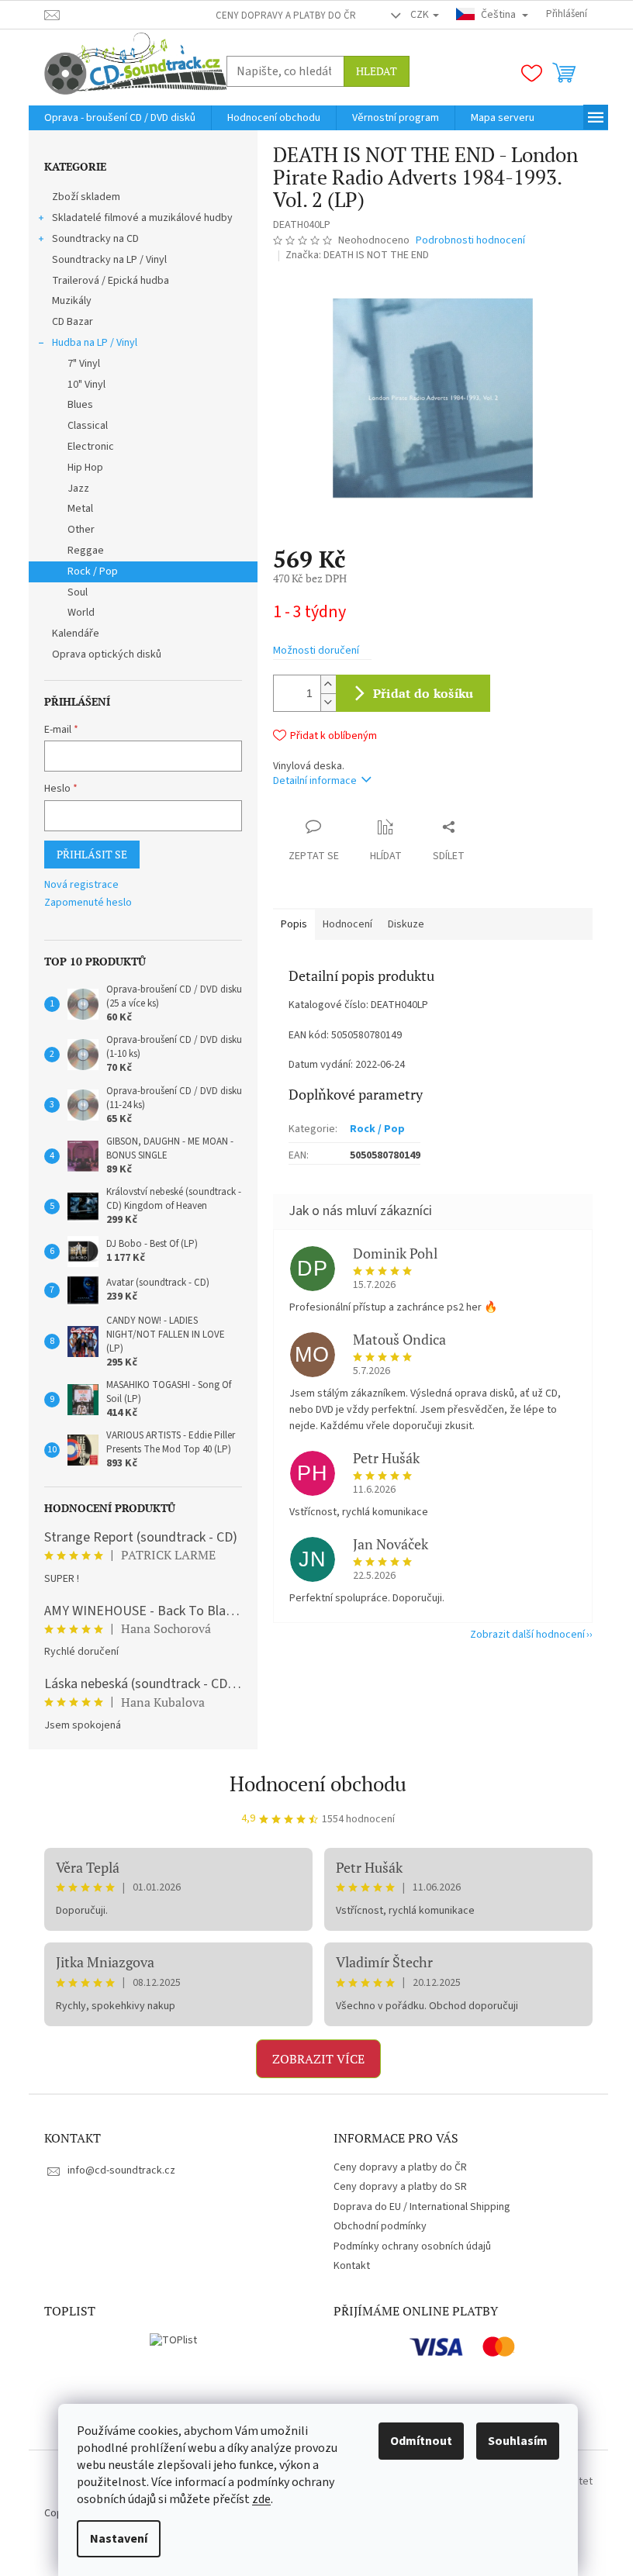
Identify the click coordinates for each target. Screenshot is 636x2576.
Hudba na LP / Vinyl (95, 343)
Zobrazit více (318, 2059)
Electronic (91, 447)
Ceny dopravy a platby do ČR (286, 16)
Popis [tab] (294, 924)
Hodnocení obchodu (318, 1784)
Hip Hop (85, 468)
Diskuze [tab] (406, 924)
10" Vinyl (86, 385)
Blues (80, 405)
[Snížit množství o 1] (328, 702)
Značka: (357, 255)
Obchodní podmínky (380, 2226)
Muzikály (72, 301)
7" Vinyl (84, 364)
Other (81, 530)
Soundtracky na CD (95, 239)
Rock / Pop (93, 571)
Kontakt (352, 2266)
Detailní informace (315, 781)
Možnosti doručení (316, 651)
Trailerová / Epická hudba (111, 281)
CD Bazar (73, 322)
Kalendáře (76, 634)
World (81, 613)
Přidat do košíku (423, 693)
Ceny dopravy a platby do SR (400, 2187)
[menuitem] (120, 118)
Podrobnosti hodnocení (470, 241)
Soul (78, 592)
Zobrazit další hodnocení (527, 1635)
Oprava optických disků (107, 654)
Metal (80, 509)
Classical (88, 426)
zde (261, 2499)
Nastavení (119, 2539)
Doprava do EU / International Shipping (422, 2207)
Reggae (86, 551)
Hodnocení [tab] (347, 924)
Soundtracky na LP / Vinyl (109, 260)
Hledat (377, 71)
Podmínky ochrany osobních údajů (412, 2246)
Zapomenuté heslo (88, 903)
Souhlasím (518, 2441)
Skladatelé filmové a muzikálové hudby (142, 218)
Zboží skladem (86, 197)
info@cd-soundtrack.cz (121, 2170)
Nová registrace (81, 885)
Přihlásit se (92, 854)
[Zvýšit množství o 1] (328, 684)
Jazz (78, 489)
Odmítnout (421, 2441)
